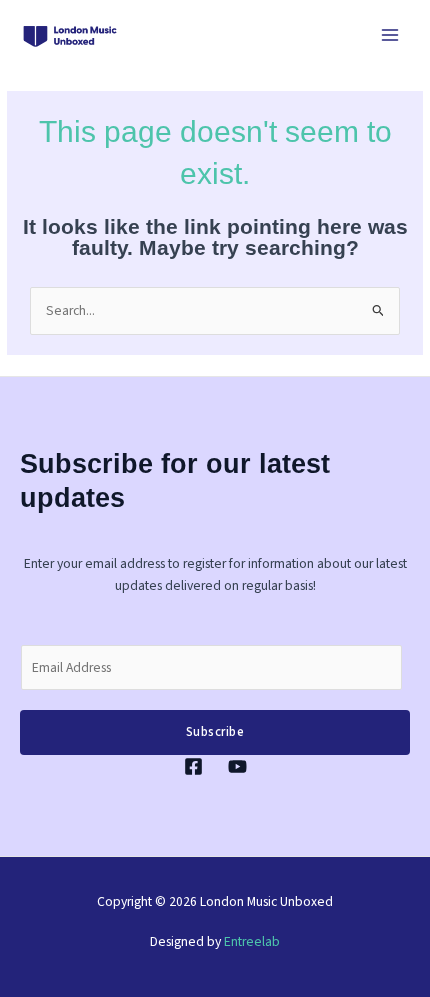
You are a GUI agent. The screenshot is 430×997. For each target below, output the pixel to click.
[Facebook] (193, 766)
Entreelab (252, 941)
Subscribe (215, 732)
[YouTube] (237, 766)
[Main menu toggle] (390, 35)
